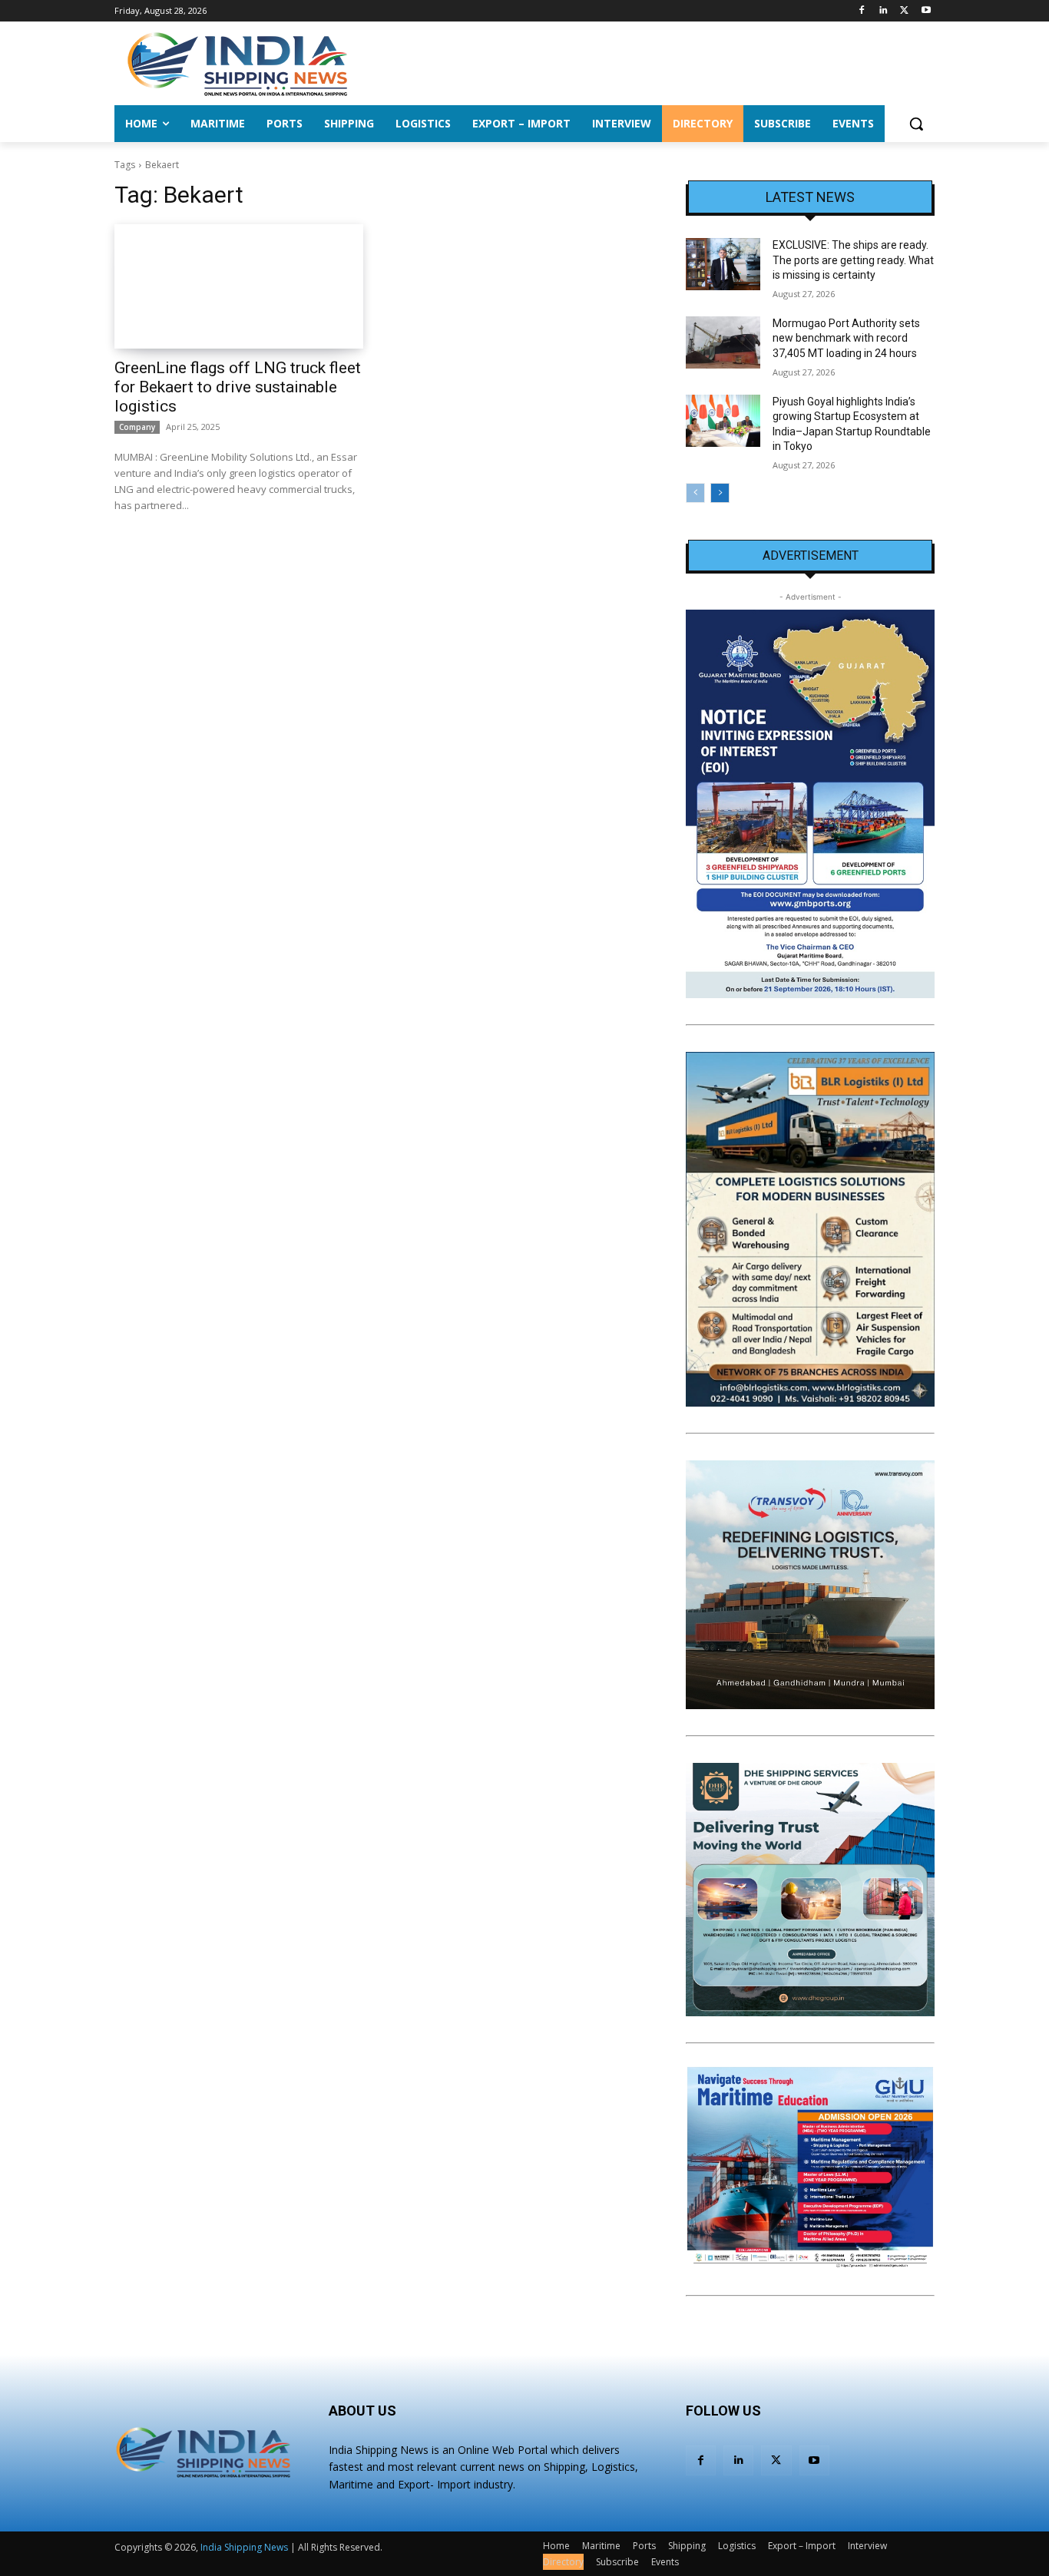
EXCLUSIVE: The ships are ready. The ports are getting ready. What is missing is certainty (853, 260)
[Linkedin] (884, 11)
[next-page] (720, 493)
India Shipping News (244, 2547)
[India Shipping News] (237, 64)
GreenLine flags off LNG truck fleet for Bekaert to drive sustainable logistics (238, 387)
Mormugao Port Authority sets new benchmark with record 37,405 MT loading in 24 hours (846, 338)
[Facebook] (862, 11)
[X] (904, 11)
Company (137, 427)
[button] (916, 124)
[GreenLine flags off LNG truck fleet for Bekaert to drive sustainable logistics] (239, 286)
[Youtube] (926, 11)
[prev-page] (695, 493)
